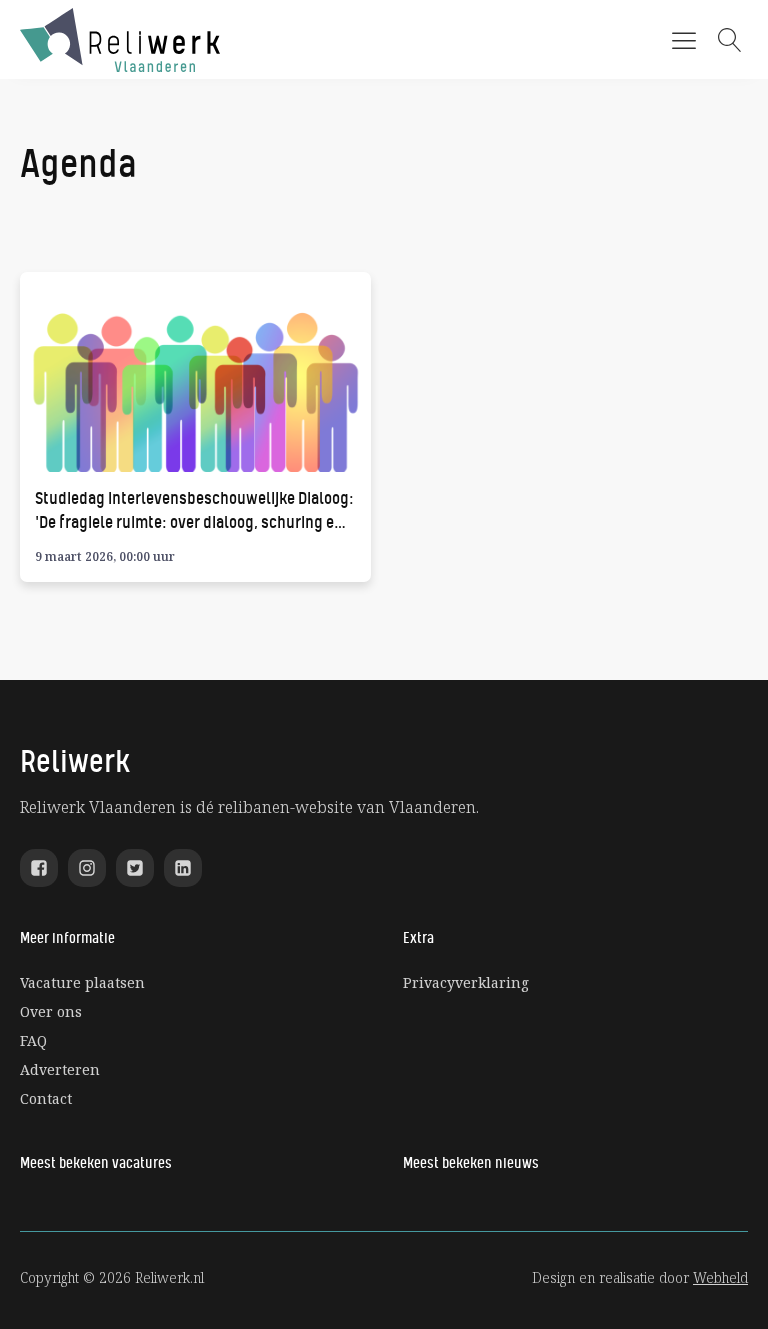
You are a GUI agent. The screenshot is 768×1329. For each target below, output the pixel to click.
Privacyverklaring (466, 982)
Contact (46, 1098)
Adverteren (60, 1069)
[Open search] (730, 40)
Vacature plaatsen (82, 982)
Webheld (720, 1277)
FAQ (33, 1040)
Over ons (51, 1011)
